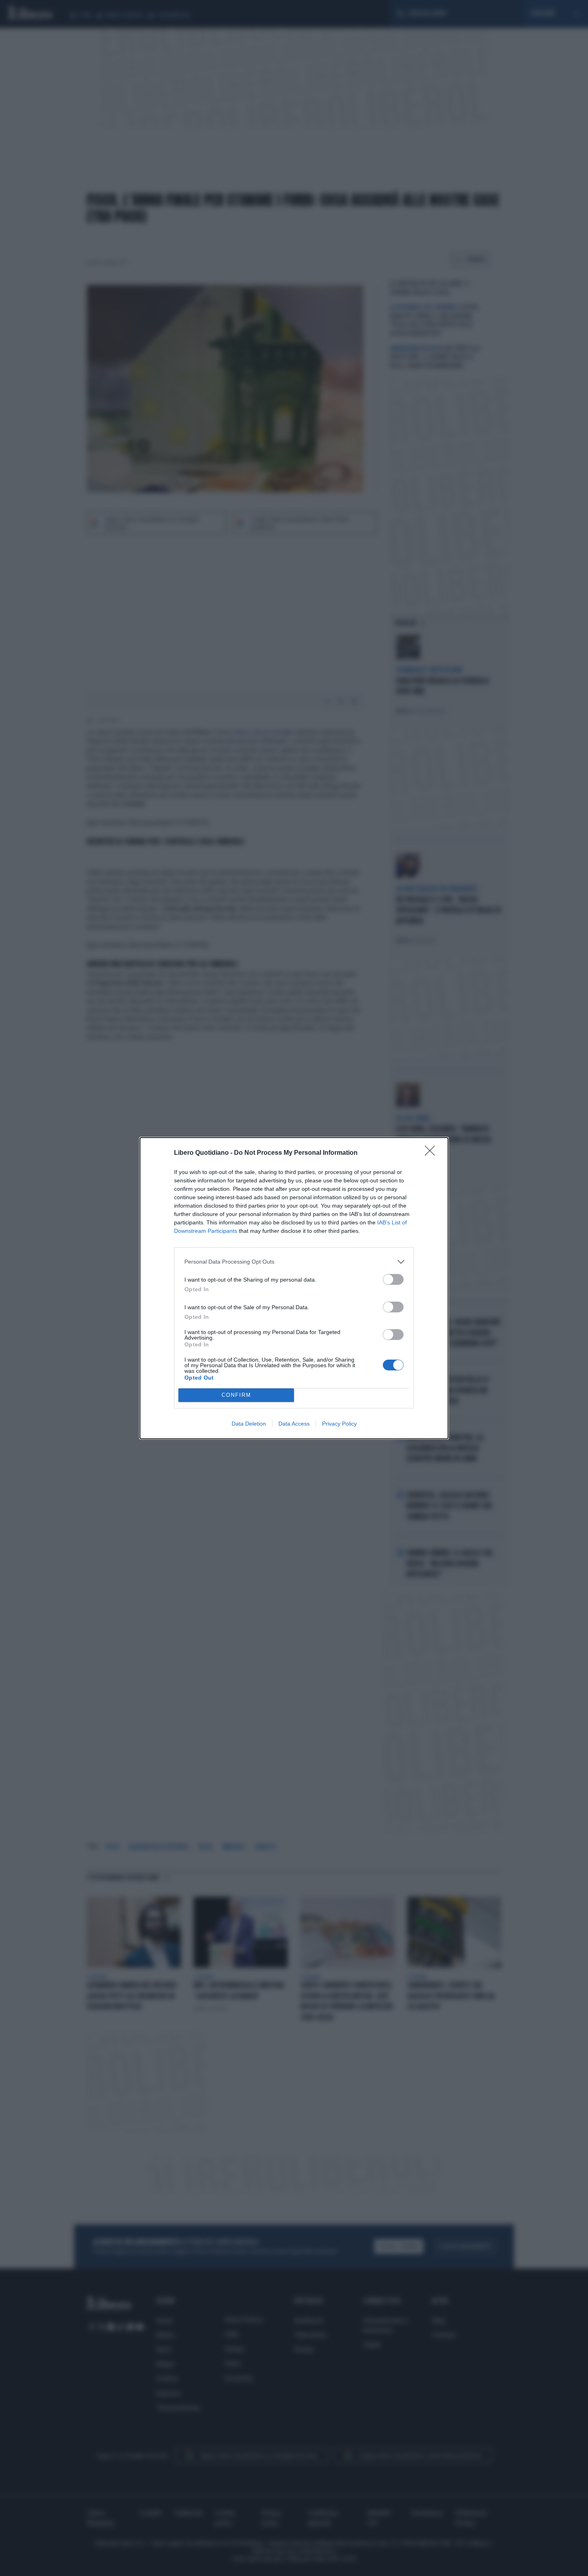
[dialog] (294, 1288)
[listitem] (294, 1262)
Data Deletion (249, 1424)
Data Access (294, 1424)
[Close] (432, 1153)
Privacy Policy (339, 1424)
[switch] (393, 1279)
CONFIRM (236, 1395)
